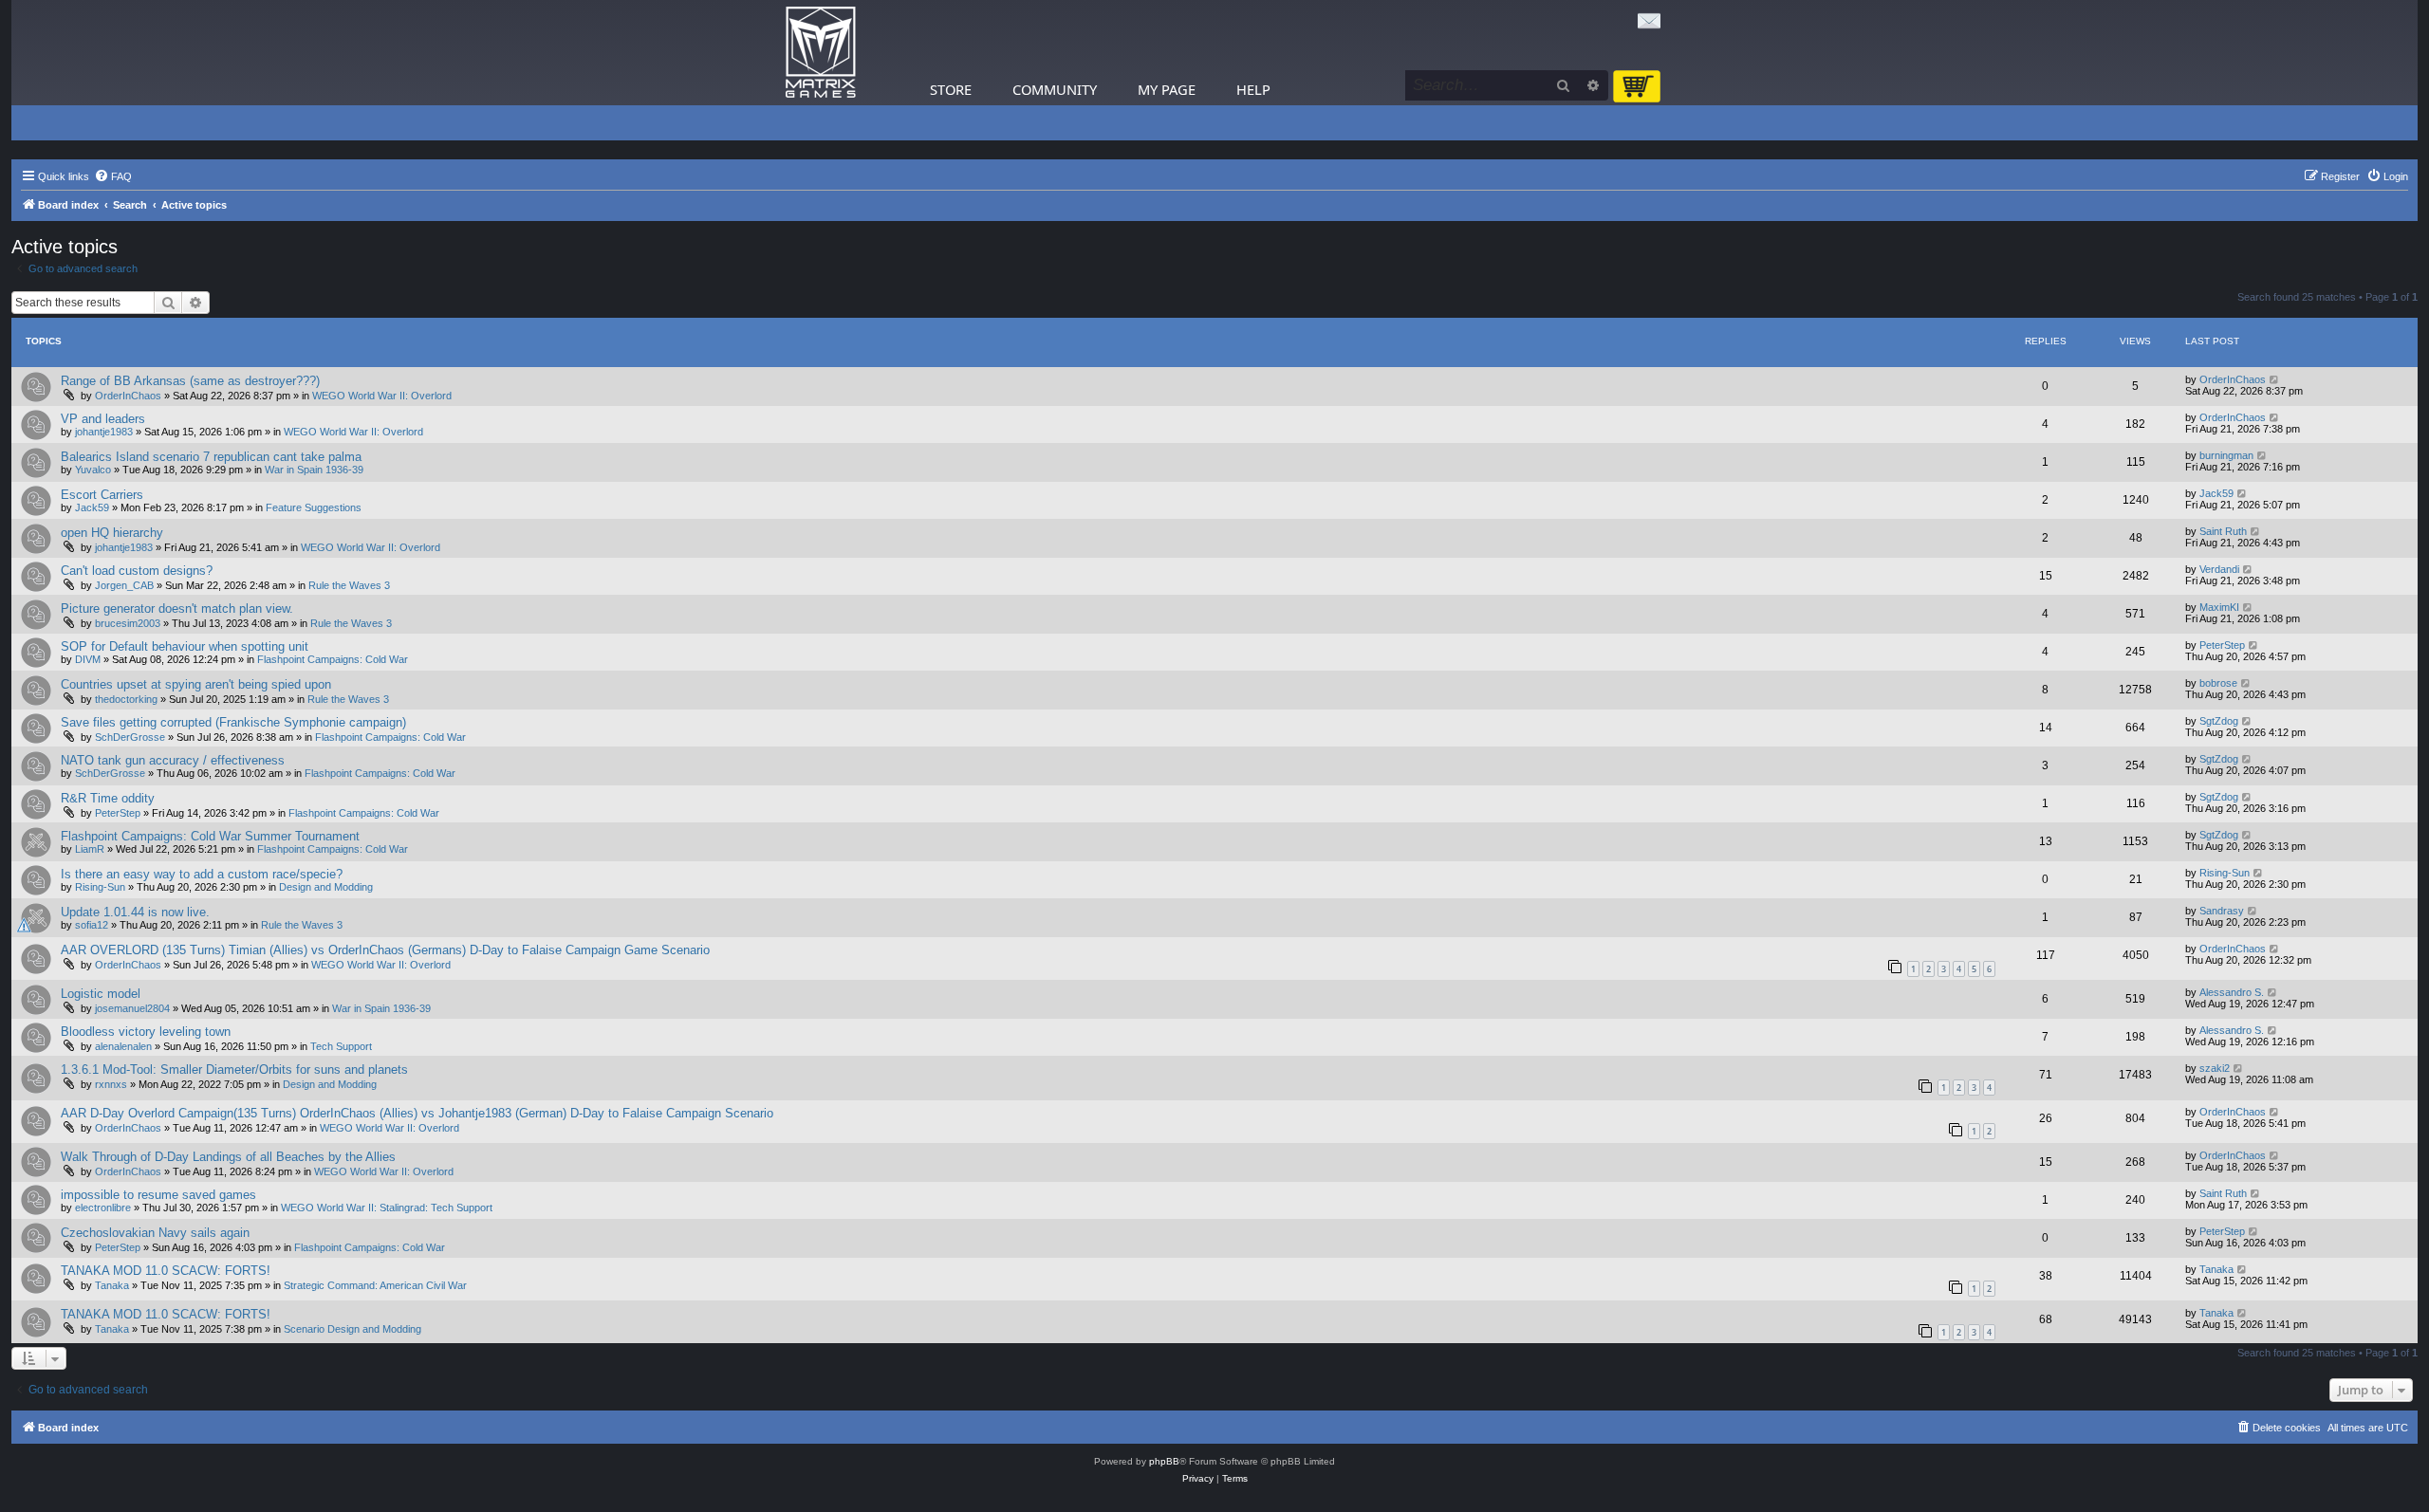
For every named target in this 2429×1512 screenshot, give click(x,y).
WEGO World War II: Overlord (382, 396)
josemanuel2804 (132, 1008)
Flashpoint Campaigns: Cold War (333, 659)
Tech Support (341, 1046)
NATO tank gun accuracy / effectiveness (173, 760)
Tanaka (112, 1285)
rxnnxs (111, 1084)
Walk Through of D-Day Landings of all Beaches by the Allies (228, 1157)
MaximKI (2219, 607)
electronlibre (103, 1208)
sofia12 (92, 925)
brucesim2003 (128, 623)
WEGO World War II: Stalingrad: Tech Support (387, 1208)
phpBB (1164, 1461)
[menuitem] (113, 176)
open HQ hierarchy (112, 533)
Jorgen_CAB (124, 585)
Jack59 (92, 507)
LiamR (90, 849)
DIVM (88, 659)
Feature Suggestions (314, 507)
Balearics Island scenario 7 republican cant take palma (211, 457)
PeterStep (2222, 645)
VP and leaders (103, 419)
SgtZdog (2219, 721)
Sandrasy (2222, 911)
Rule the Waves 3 (349, 585)
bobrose (2218, 683)
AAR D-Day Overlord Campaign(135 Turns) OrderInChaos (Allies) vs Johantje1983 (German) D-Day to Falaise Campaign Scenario (417, 1113)
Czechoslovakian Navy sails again (155, 1233)
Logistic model (101, 994)
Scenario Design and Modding (352, 1329)
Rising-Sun (100, 887)
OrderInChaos (128, 396)
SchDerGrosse (130, 737)
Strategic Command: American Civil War (375, 1285)
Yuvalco (93, 470)
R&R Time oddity (108, 798)
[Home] (821, 53)
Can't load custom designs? (137, 571)
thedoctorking (126, 699)
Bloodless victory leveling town (146, 1032)
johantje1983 (104, 432)
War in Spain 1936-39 (314, 470)
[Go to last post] (2275, 379)
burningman (2226, 455)
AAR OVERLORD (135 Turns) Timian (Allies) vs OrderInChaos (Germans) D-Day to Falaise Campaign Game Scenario (385, 950)
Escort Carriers (102, 495)
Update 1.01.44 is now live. (135, 912)
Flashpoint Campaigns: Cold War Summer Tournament (210, 836)
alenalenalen (123, 1046)
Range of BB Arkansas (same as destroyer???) (190, 381)
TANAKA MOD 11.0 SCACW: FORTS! (166, 1271)
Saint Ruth (2223, 531)
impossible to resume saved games (158, 1195)
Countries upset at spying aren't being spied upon (196, 684)
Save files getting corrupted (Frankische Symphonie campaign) (233, 722)
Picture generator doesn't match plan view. (177, 608)
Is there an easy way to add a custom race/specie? (202, 874)
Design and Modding (326, 887)
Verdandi (2219, 569)
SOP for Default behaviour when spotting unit (185, 646)
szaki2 (2215, 1068)
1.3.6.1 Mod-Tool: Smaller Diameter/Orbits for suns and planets (234, 1069)
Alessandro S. (2232, 992)
